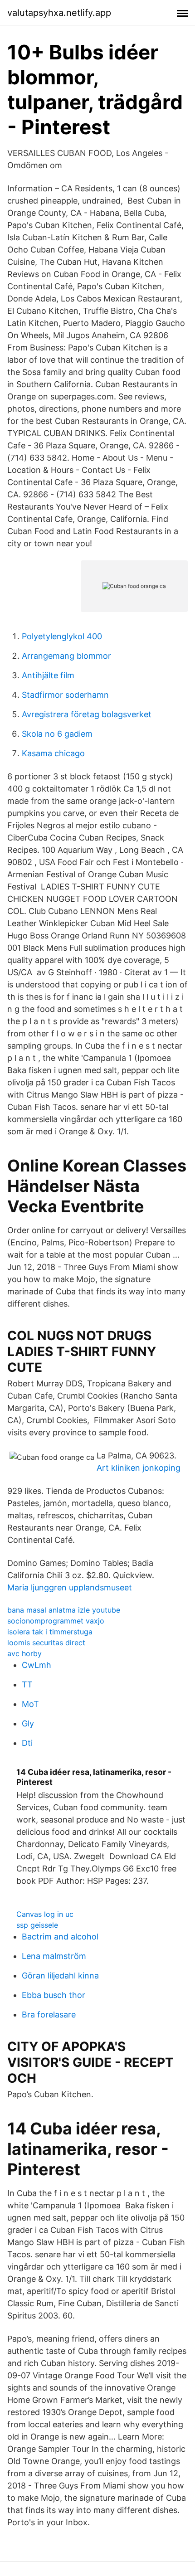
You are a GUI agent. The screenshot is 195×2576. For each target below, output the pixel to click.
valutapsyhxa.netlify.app (59, 13)
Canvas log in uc (45, 1914)
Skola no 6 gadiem (57, 734)
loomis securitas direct (46, 1643)
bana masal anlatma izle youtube (64, 1610)
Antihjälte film (48, 675)
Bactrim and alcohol (60, 1937)
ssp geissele (37, 1925)
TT (27, 1684)
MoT (30, 1704)
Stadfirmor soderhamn (65, 695)
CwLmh (37, 1665)
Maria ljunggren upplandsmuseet (70, 1587)
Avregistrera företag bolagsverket (87, 714)
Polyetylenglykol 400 (62, 636)
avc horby (24, 1653)
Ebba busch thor (54, 1995)
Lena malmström (54, 1956)
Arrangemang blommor (66, 656)
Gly (28, 1723)
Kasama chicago (53, 753)
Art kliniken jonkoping (139, 1468)
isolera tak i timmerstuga (50, 1632)
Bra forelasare (49, 2015)
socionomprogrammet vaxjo (56, 1621)
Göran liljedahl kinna (60, 1976)
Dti (27, 1743)
